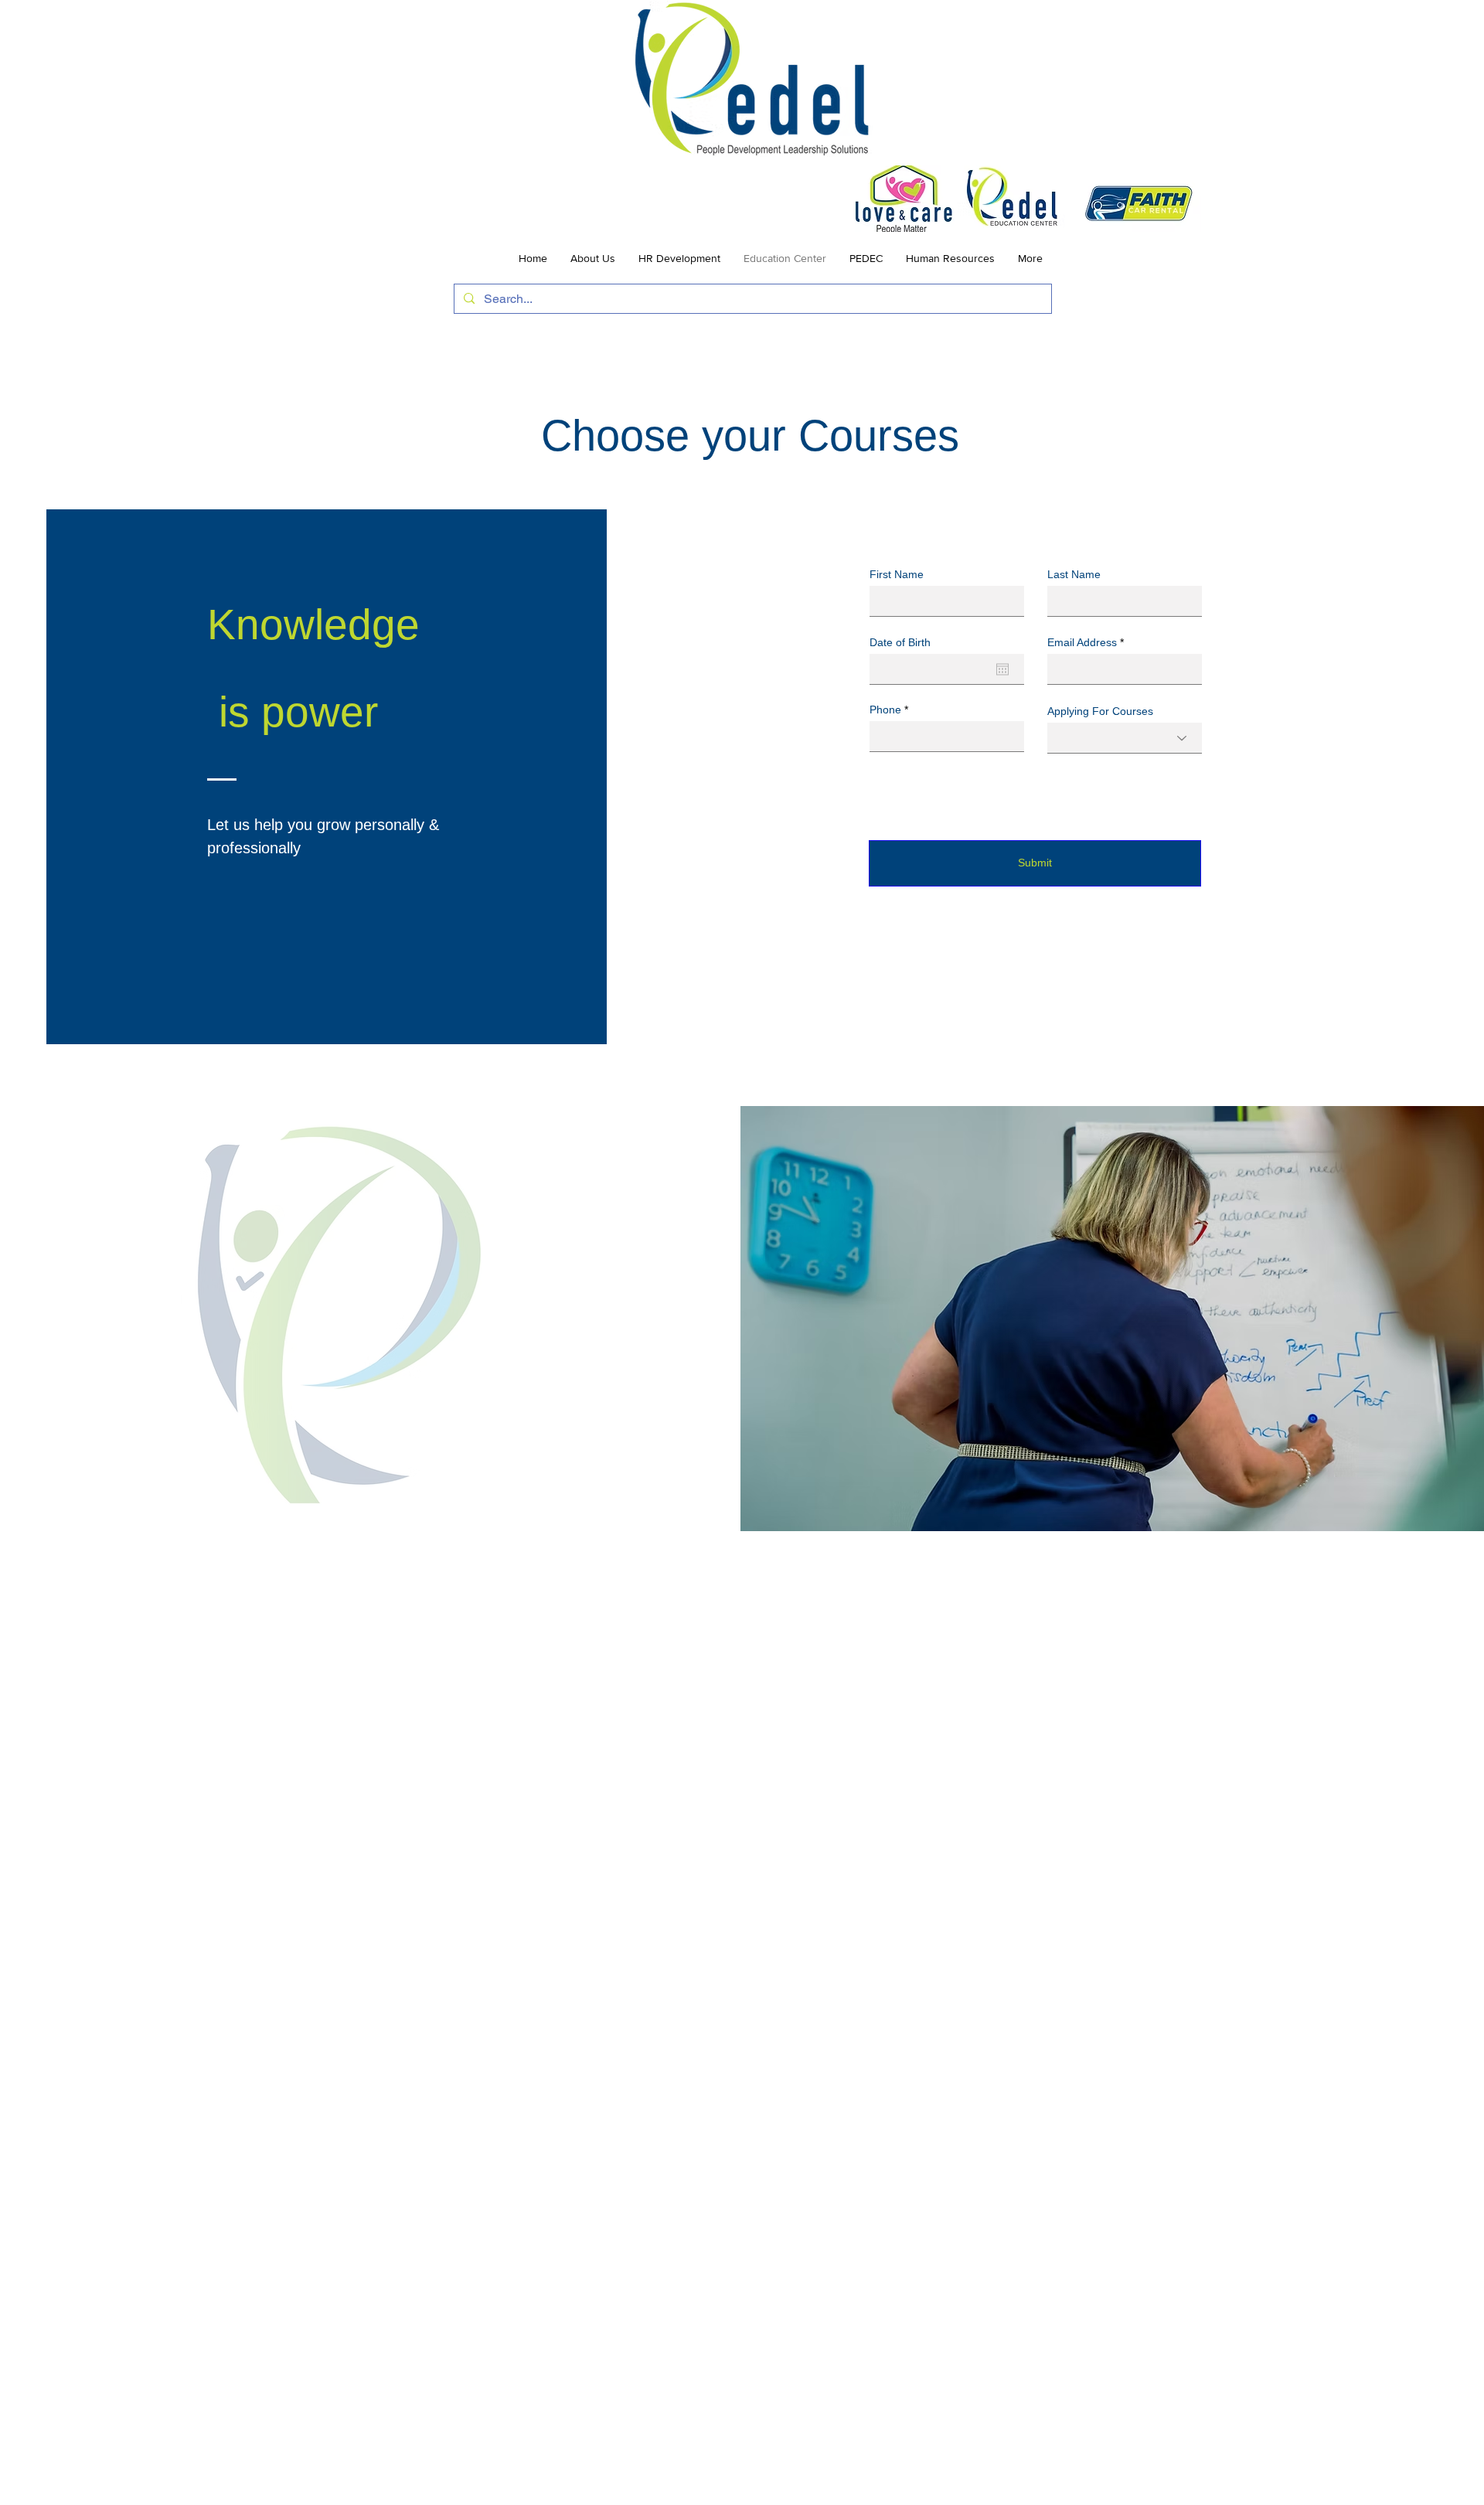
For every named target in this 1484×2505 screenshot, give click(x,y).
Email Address (1082, 642)
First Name (897, 574)
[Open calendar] (1002, 669)
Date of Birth (900, 642)
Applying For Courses (1100, 711)
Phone (885, 710)
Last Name (1074, 574)
